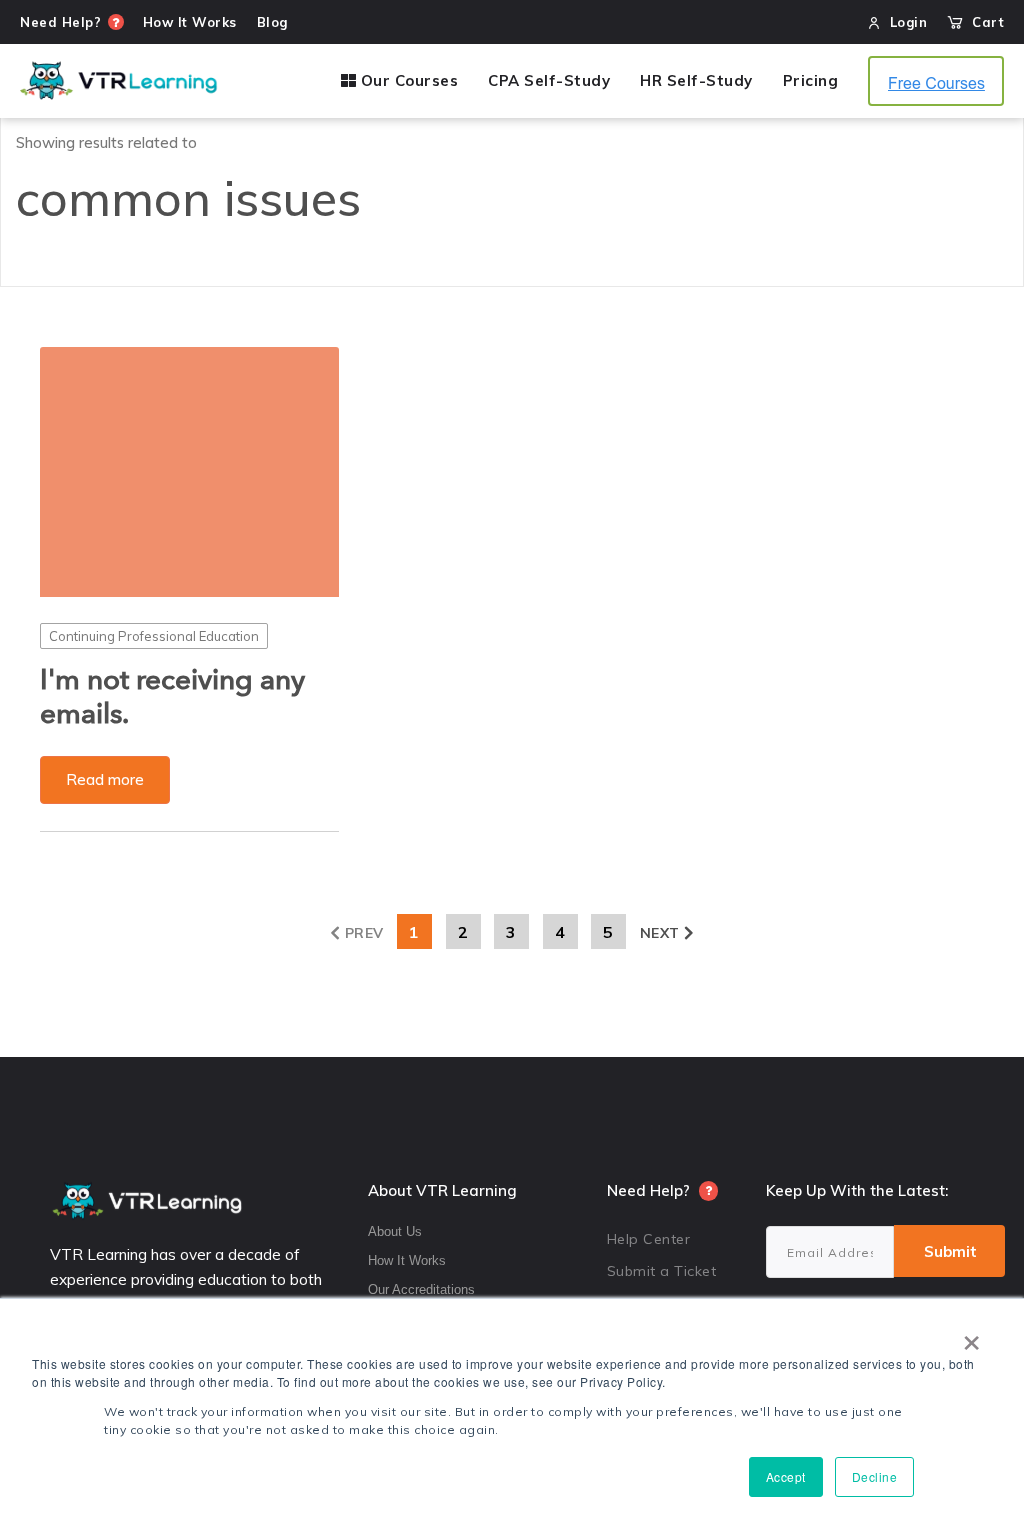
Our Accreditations (421, 1289)
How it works (190, 22)
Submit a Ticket (662, 1271)
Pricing (811, 81)
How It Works (407, 1260)
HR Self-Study (696, 81)
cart (983, 22)
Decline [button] (875, 1476)
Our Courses (407, 81)
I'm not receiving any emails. (172, 697)
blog (272, 22)
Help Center (649, 1239)
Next (660, 933)
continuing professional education (154, 636)
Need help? (60, 22)
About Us (395, 1231)
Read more (105, 779)
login (909, 22)
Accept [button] (786, 1476)
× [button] (972, 1336)
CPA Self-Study (549, 81)
